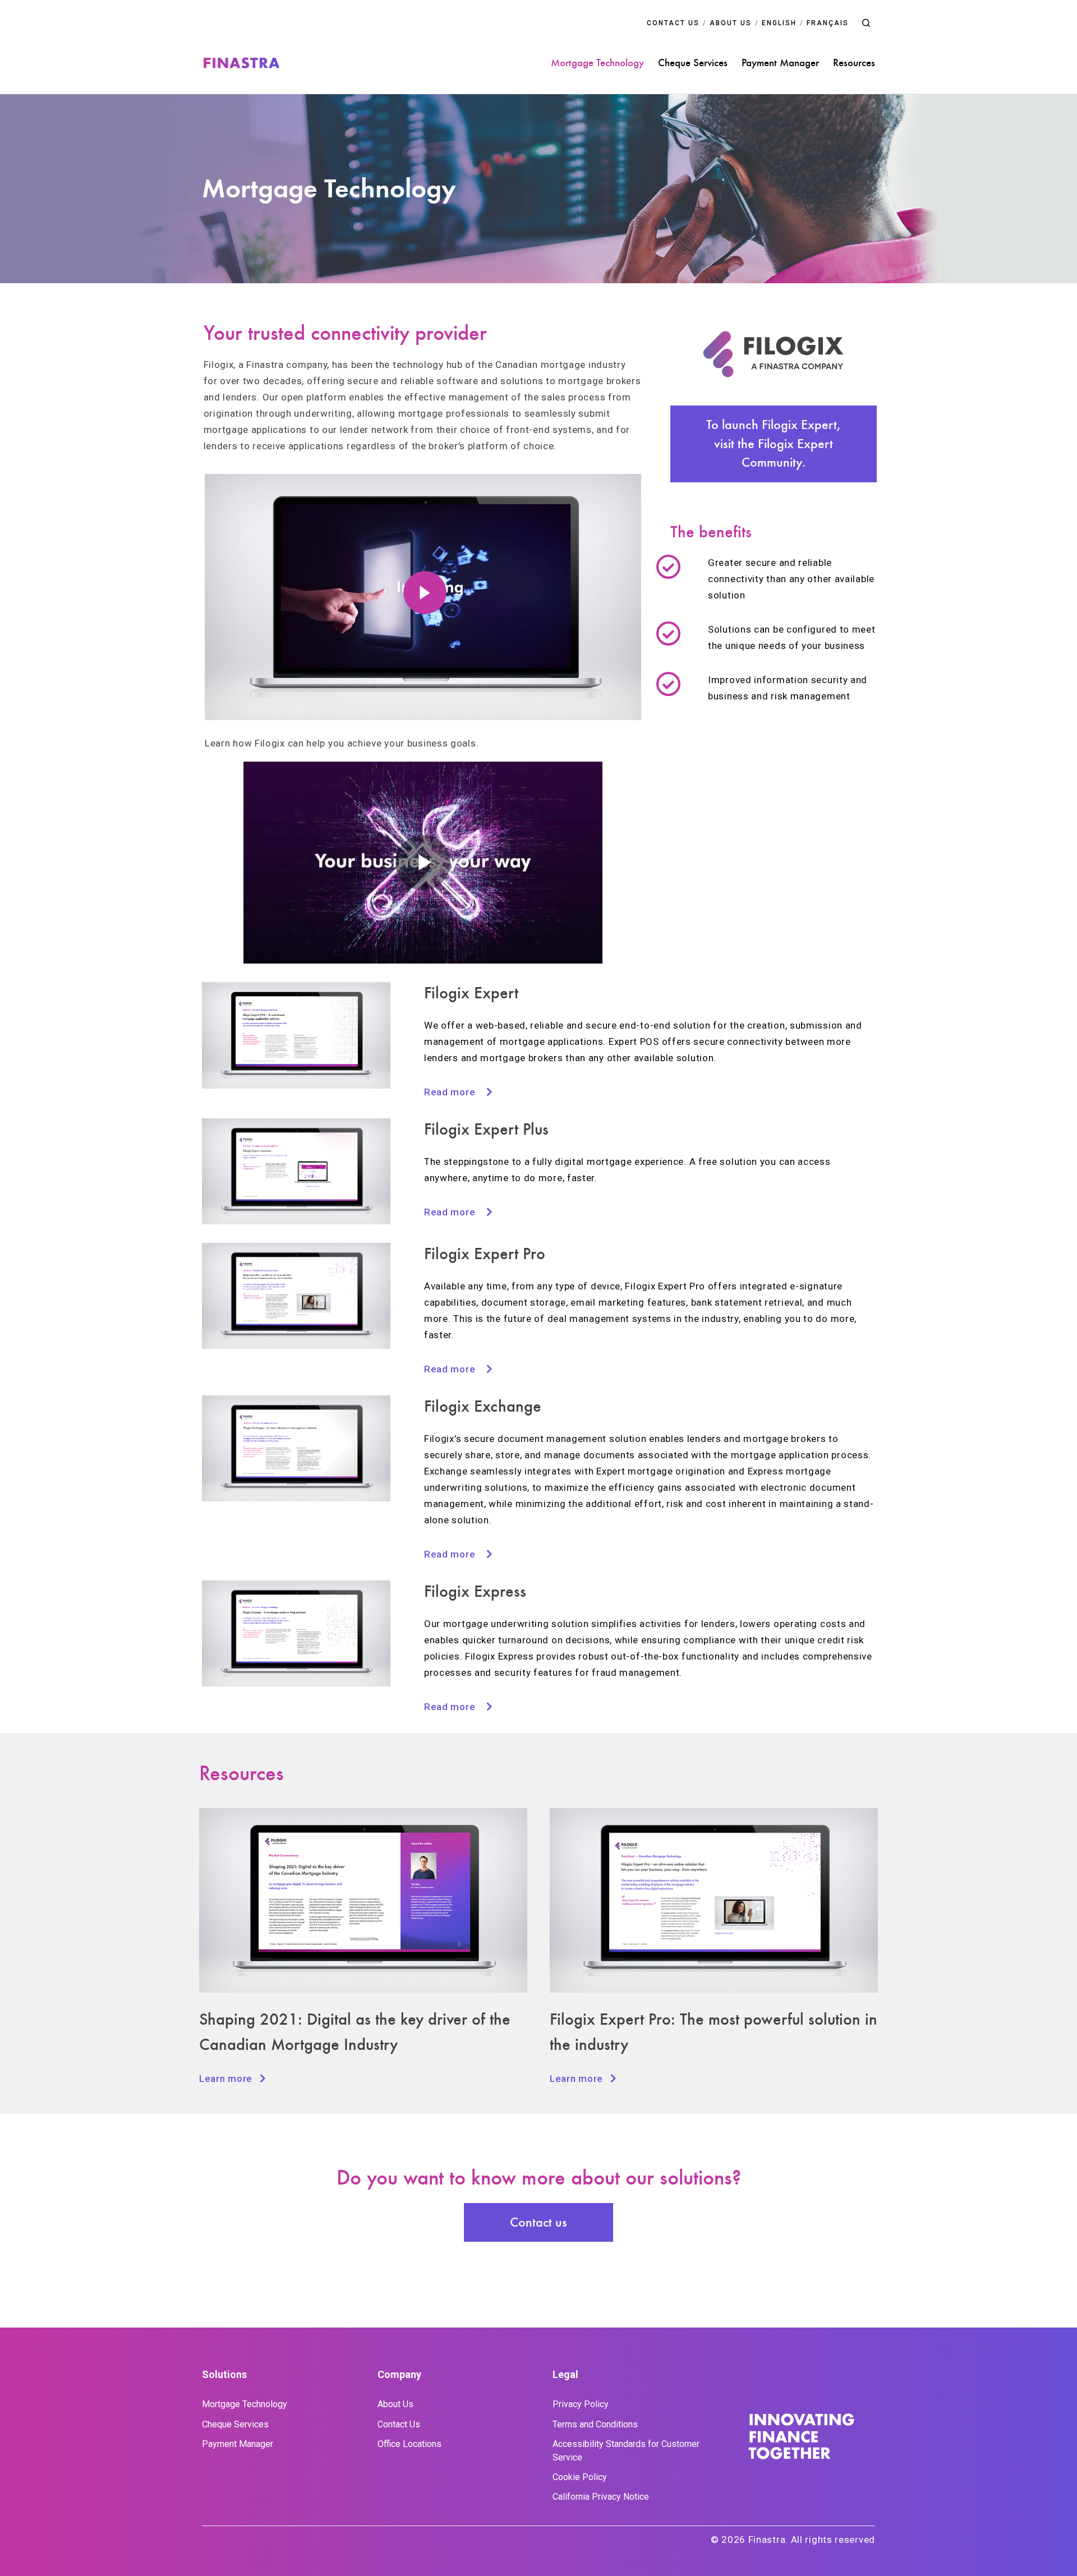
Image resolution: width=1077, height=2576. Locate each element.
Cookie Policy (580, 2477)
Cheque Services (693, 63)
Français (828, 23)
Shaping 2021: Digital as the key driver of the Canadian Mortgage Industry (355, 2032)
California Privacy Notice (601, 2497)
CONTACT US (673, 23)
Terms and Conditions (595, 2424)
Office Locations (409, 2444)
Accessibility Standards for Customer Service (626, 2451)
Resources (854, 63)
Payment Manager (780, 63)
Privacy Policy (581, 2404)
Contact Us (399, 2424)
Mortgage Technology (597, 63)
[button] (866, 23)
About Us (395, 2404)
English (779, 23)
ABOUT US (731, 23)
